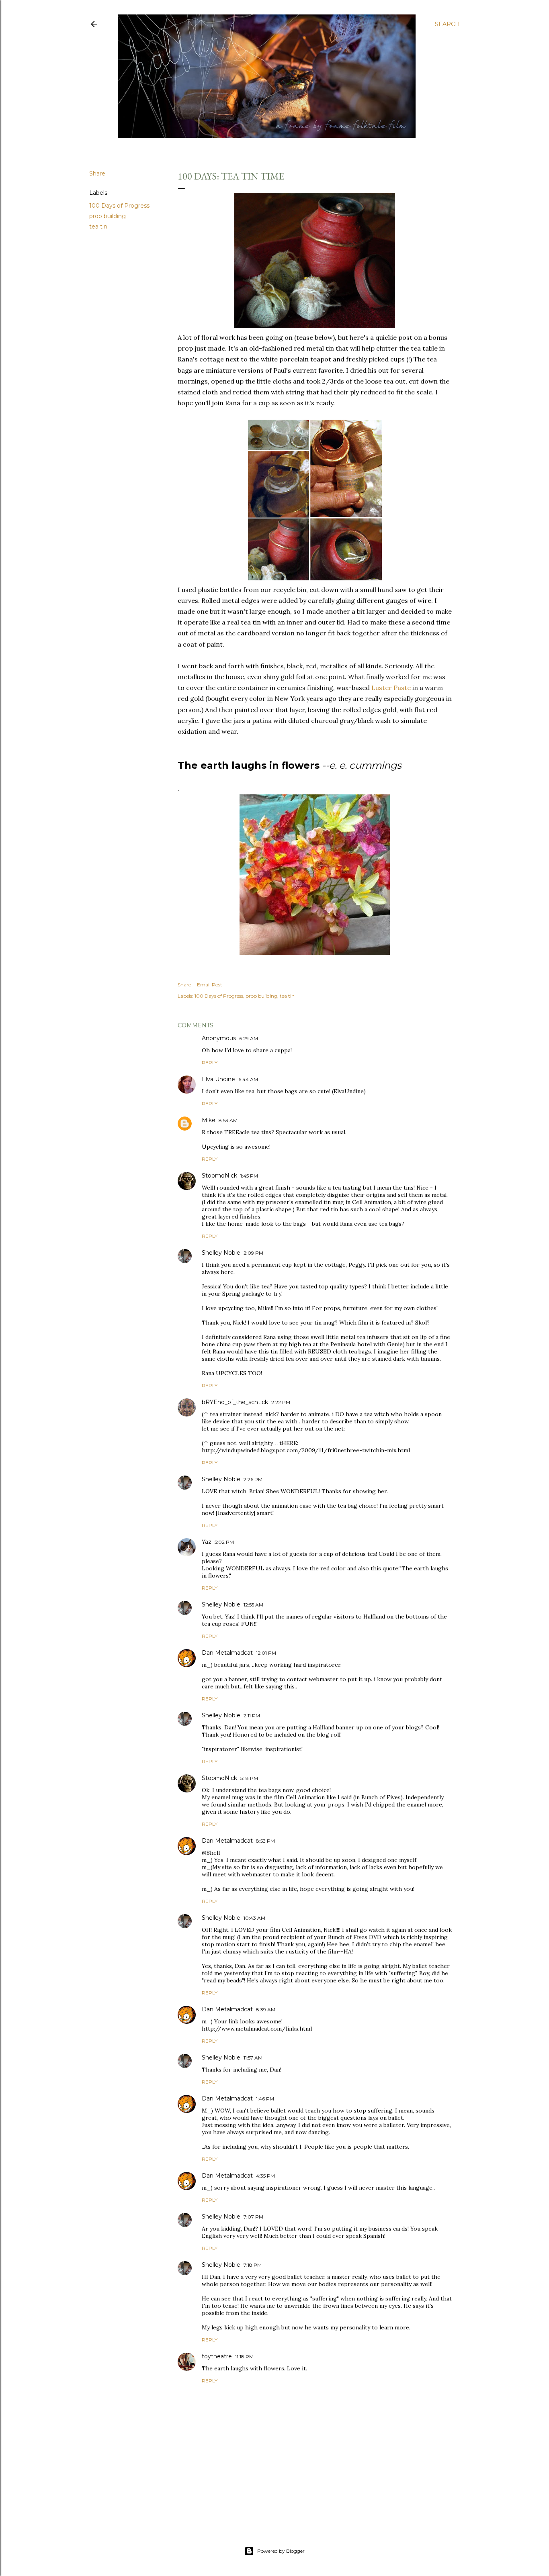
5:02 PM (224, 1542)
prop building (108, 216)
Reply (210, 1062)
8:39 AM (266, 2010)
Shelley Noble (221, 1253)
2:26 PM (253, 1479)
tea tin (98, 227)
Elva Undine (218, 1079)
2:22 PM (281, 1402)
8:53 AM (228, 1120)
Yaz (207, 1542)
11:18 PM (244, 2357)
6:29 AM (249, 1038)
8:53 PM (265, 1841)
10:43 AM (254, 1918)
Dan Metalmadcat (227, 1653)
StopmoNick (219, 1176)
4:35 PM (265, 2176)
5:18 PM (249, 1778)
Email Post (210, 985)
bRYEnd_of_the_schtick (235, 1402)
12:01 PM (266, 1653)
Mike (209, 1120)
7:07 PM (253, 2217)
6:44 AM (248, 1079)
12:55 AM (253, 1605)
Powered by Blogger (281, 2551)
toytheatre (217, 2356)
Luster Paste (391, 688)
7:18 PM (253, 2265)
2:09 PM (253, 1253)
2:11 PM (252, 1716)
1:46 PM (265, 2099)
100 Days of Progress (119, 206)
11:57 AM (253, 2058)
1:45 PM (249, 1176)
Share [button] (97, 174)
